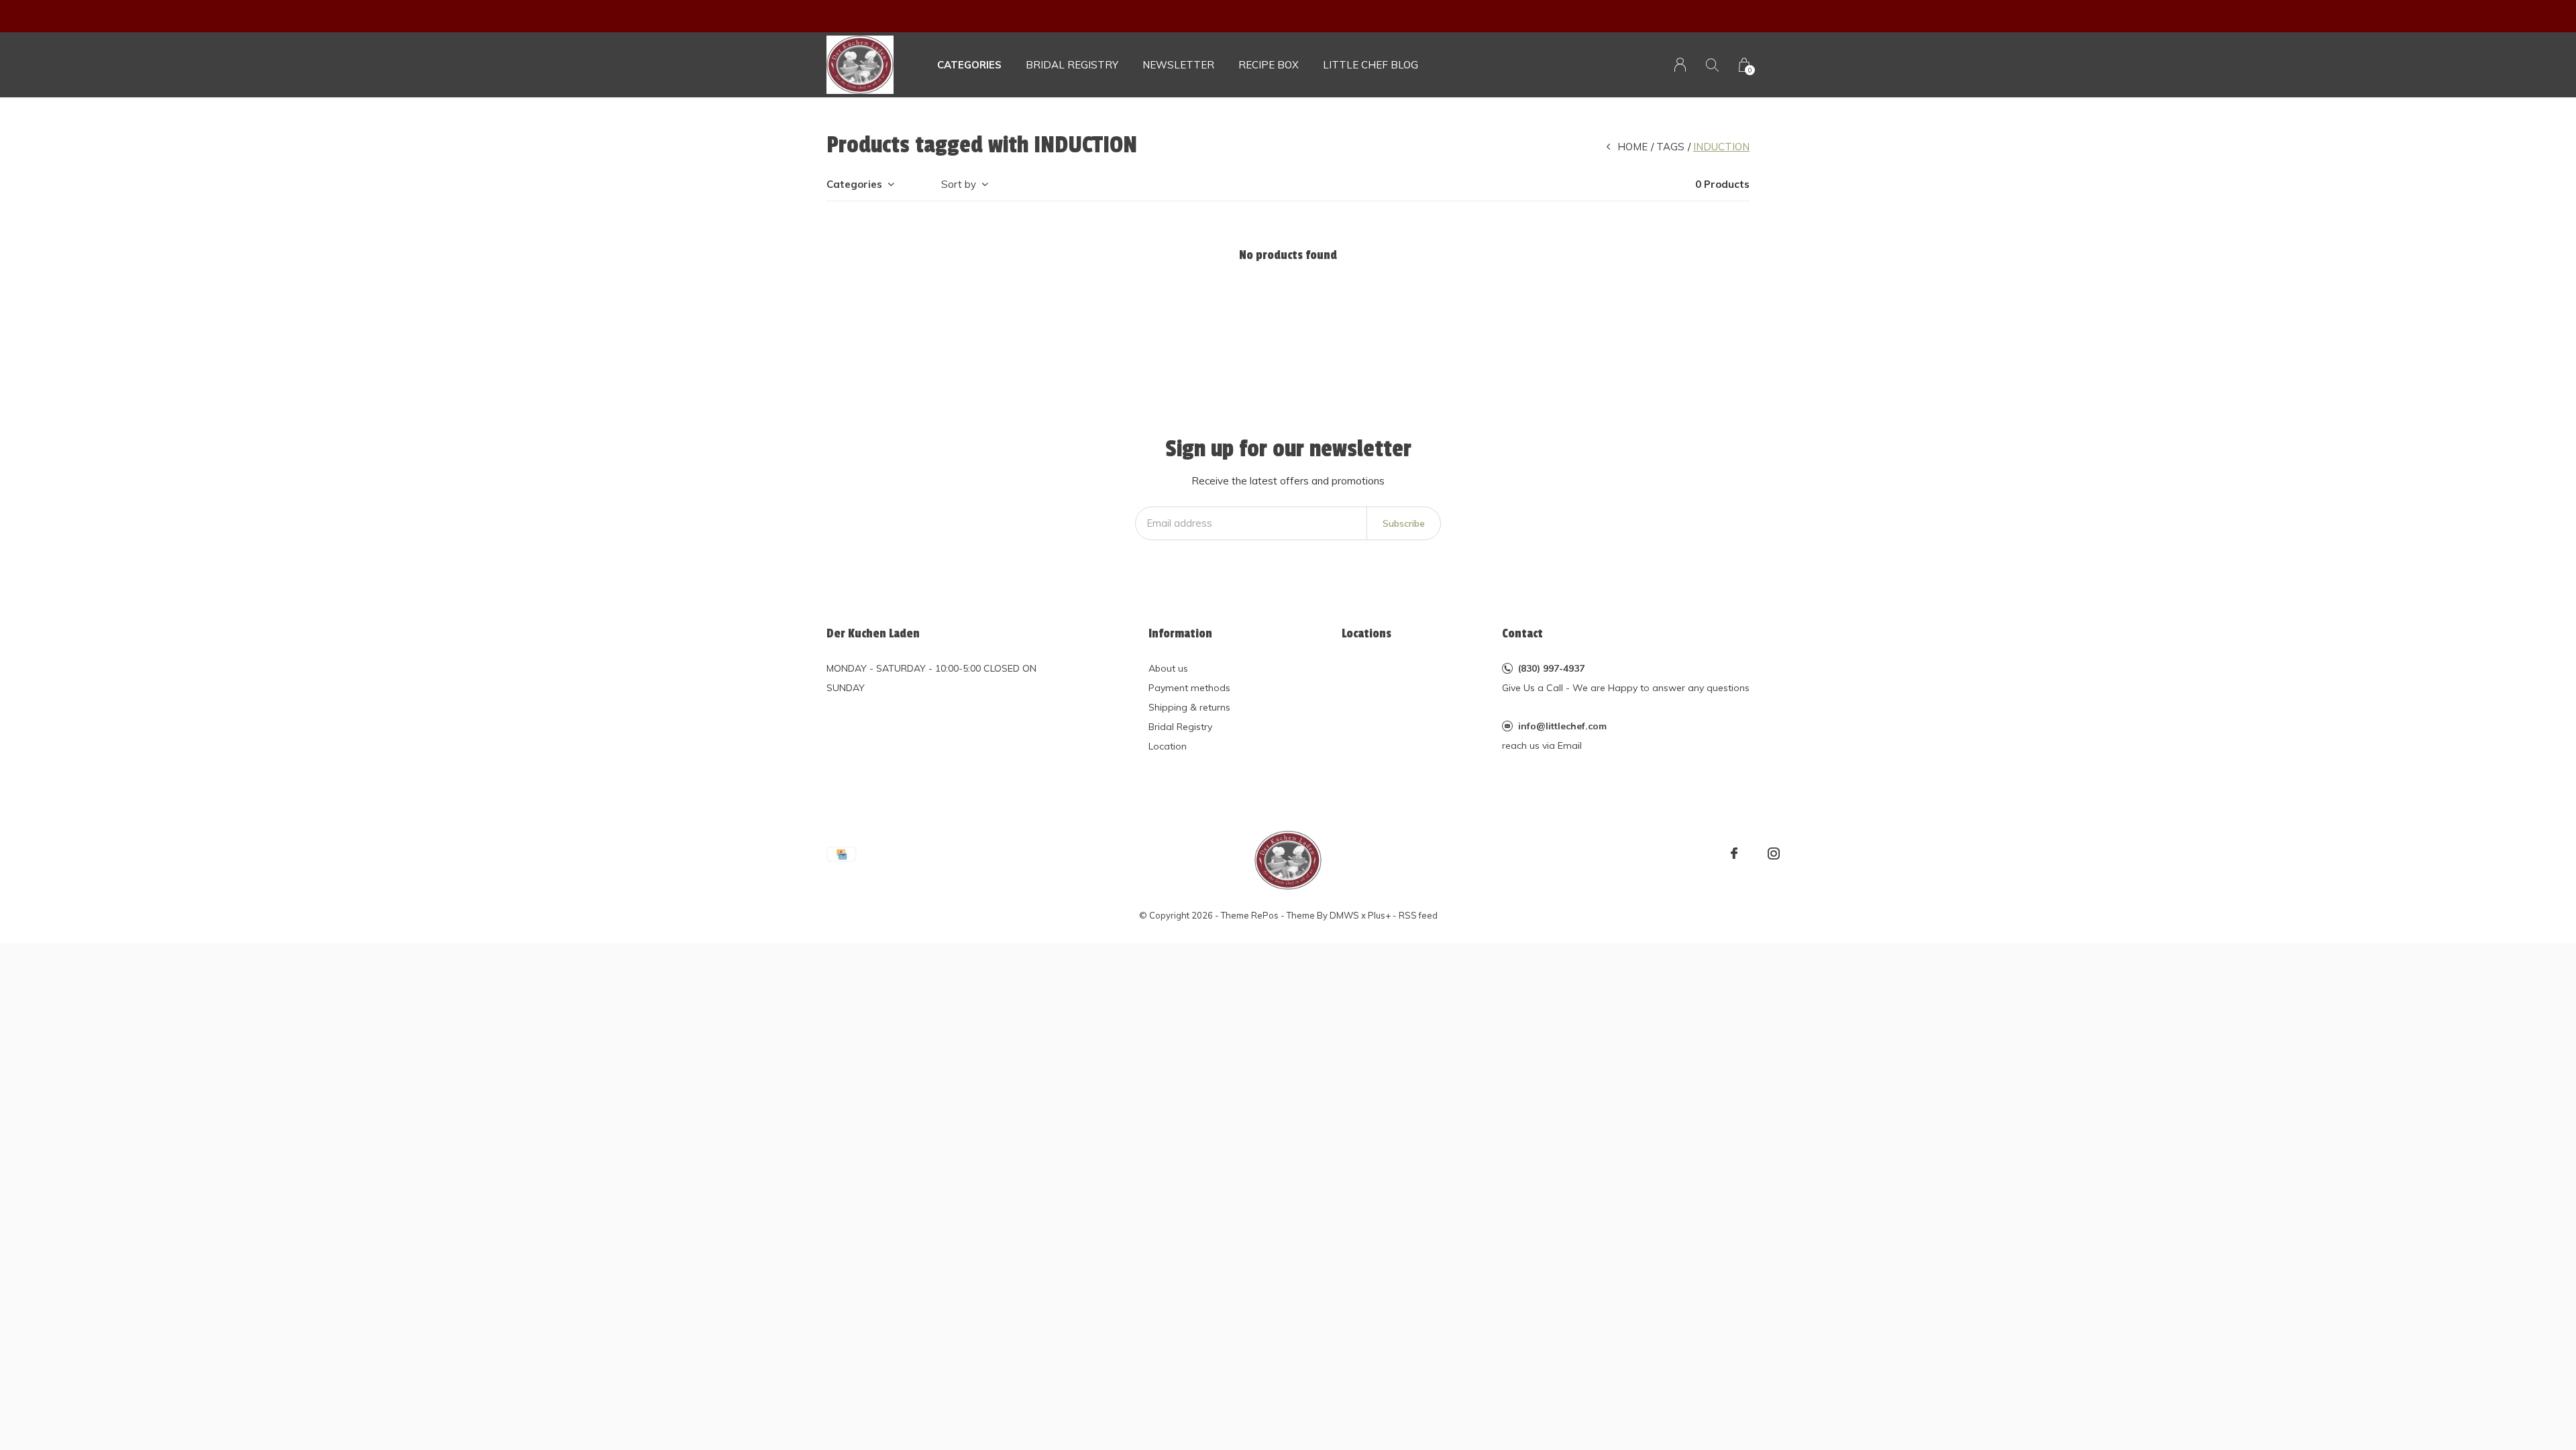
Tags (1670, 147)
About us (1168, 668)
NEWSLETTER (1178, 65)
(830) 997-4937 (1551, 668)
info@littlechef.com (1562, 726)
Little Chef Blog (1371, 65)
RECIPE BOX (1269, 65)
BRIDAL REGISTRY (1072, 65)
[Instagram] (1774, 853)
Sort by (959, 184)
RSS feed (1418, 915)
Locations (1366, 633)
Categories (969, 65)
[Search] (1712, 65)
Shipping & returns (1189, 707)
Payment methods (1189, 688)
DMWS (1344, 915)
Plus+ (1379, 915)
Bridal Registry (1180, 727)
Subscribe (1404, 523)
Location (1168, 746)
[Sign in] (1680, 65)
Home (1632, 147)
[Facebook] (1734, 853)
